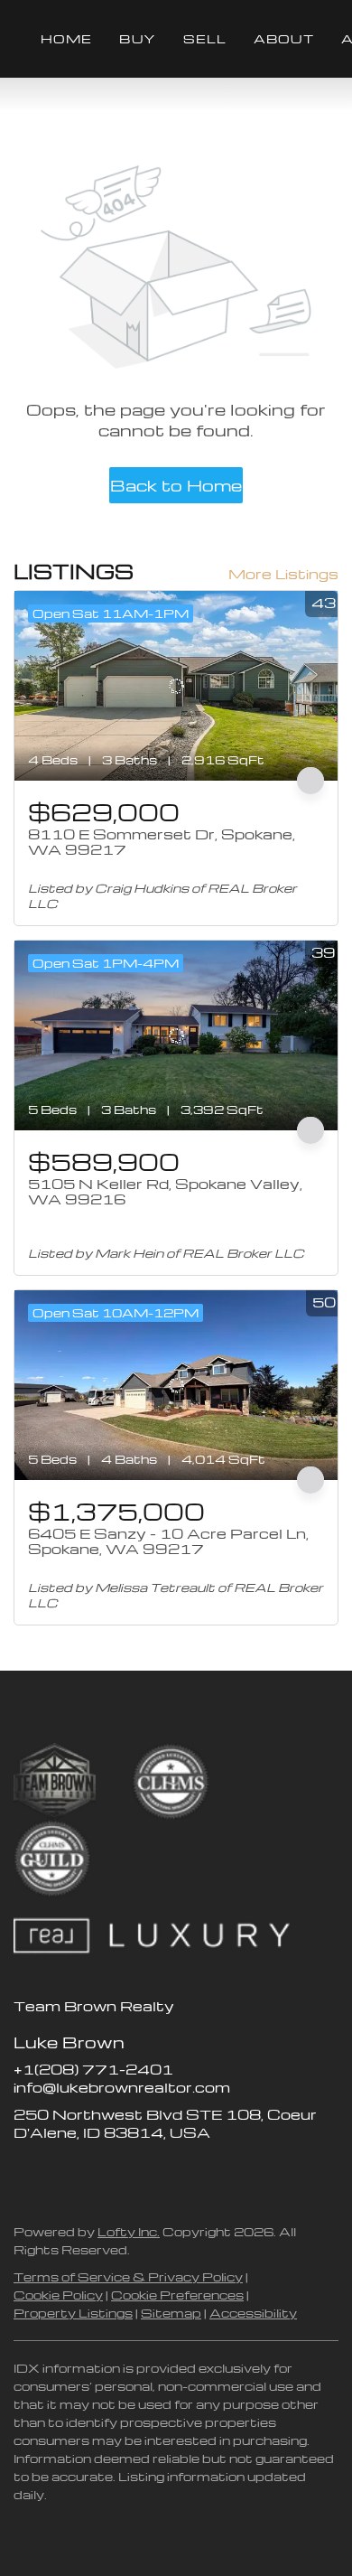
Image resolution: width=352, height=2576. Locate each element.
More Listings (283, 574)
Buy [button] (137, 38)
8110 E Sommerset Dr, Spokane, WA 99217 (162, 842)
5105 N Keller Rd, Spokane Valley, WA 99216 (165, 1192)
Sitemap (171, 2313)
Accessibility (253, 2313)
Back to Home (176, 485)
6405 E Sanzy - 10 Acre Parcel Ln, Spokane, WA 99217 (168, 1541)
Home (66, 38)
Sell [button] (205, 38)
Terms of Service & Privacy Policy (128, 2276)
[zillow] (63, 2173)
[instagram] (99, 2173)
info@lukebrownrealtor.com (122, 2087)
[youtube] (135, 2173)
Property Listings (73, 2313)
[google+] (171, 2173)
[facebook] (27, 2173)
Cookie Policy (58, 2295)
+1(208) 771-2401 (93, 2069)
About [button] (284, 38)
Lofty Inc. (129, 2231)
